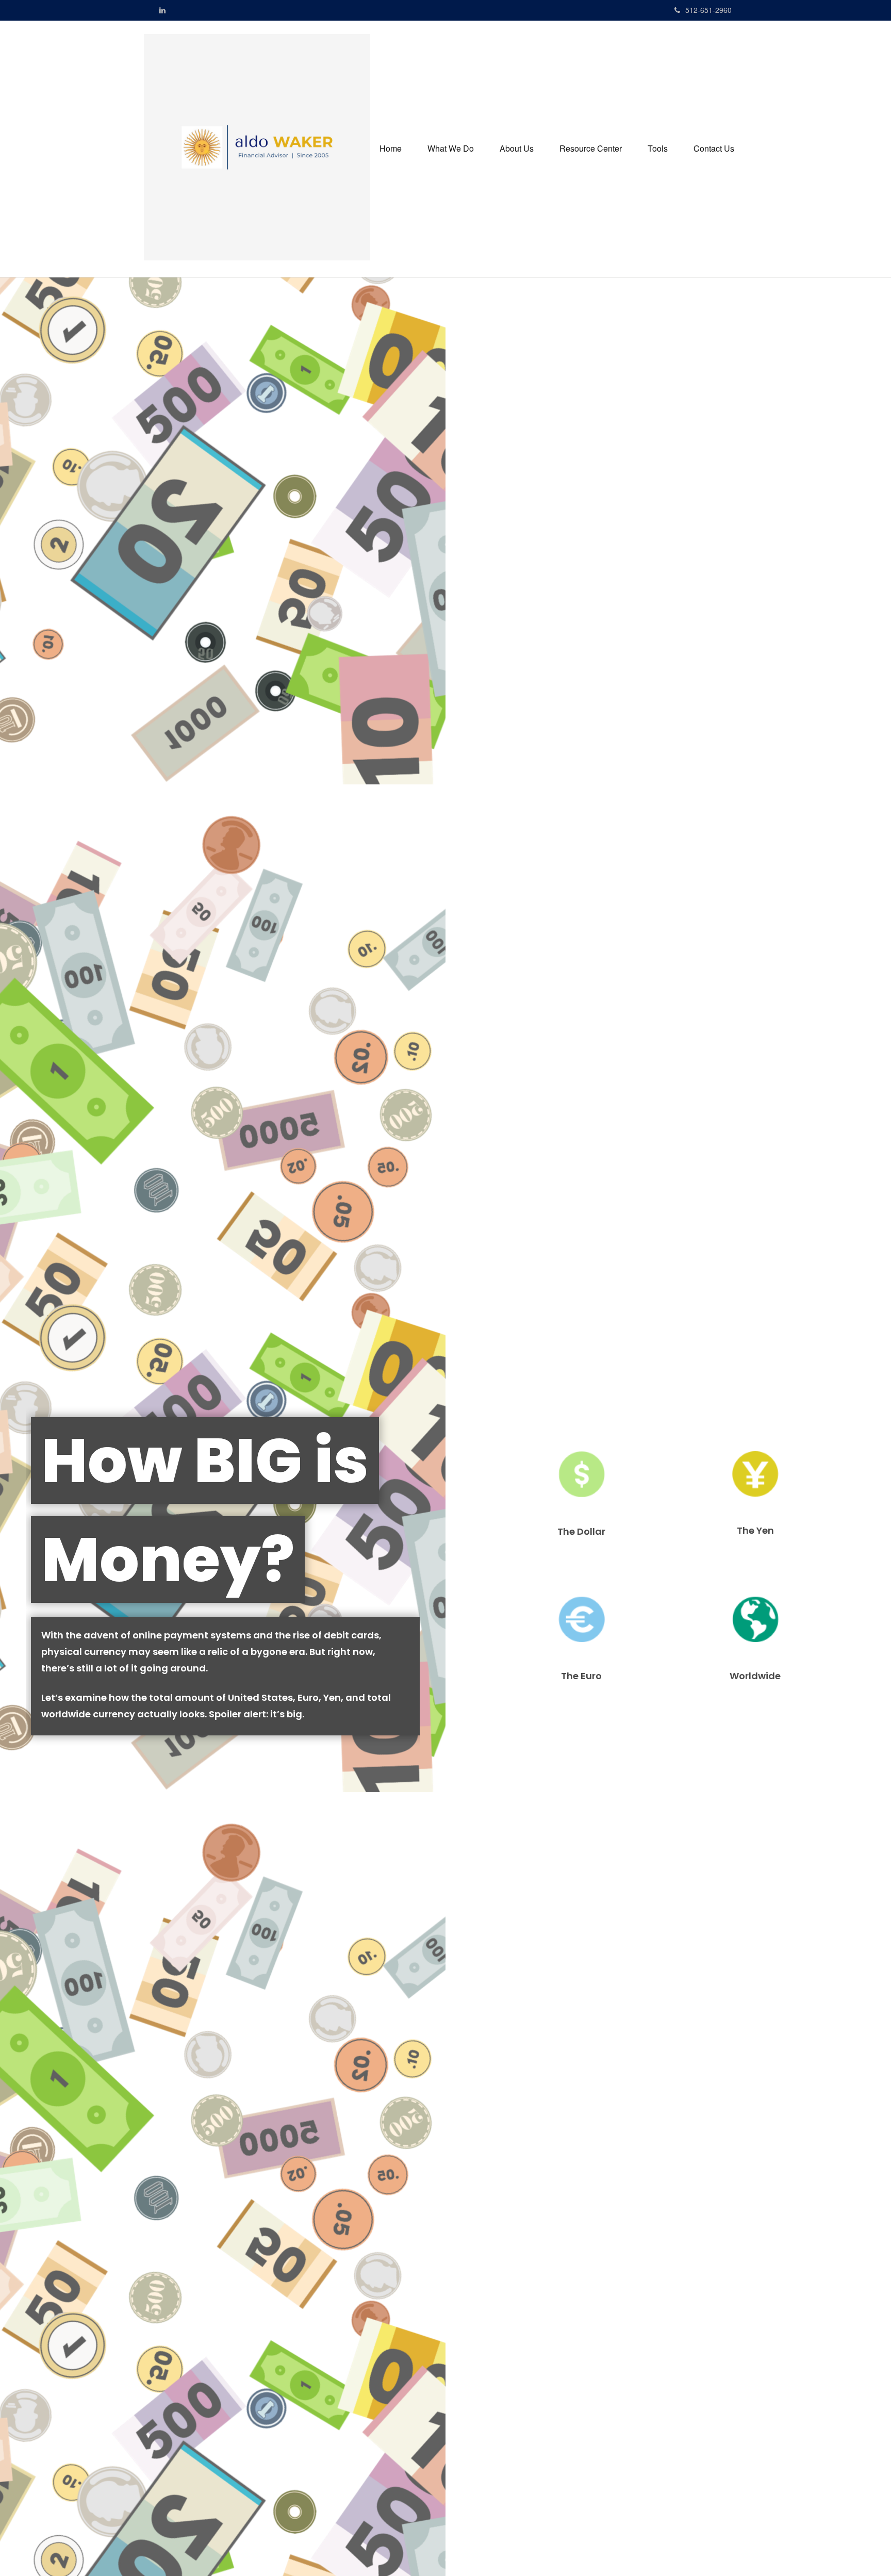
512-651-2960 (708, 10)
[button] (451, 149)
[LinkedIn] (162, 10)
